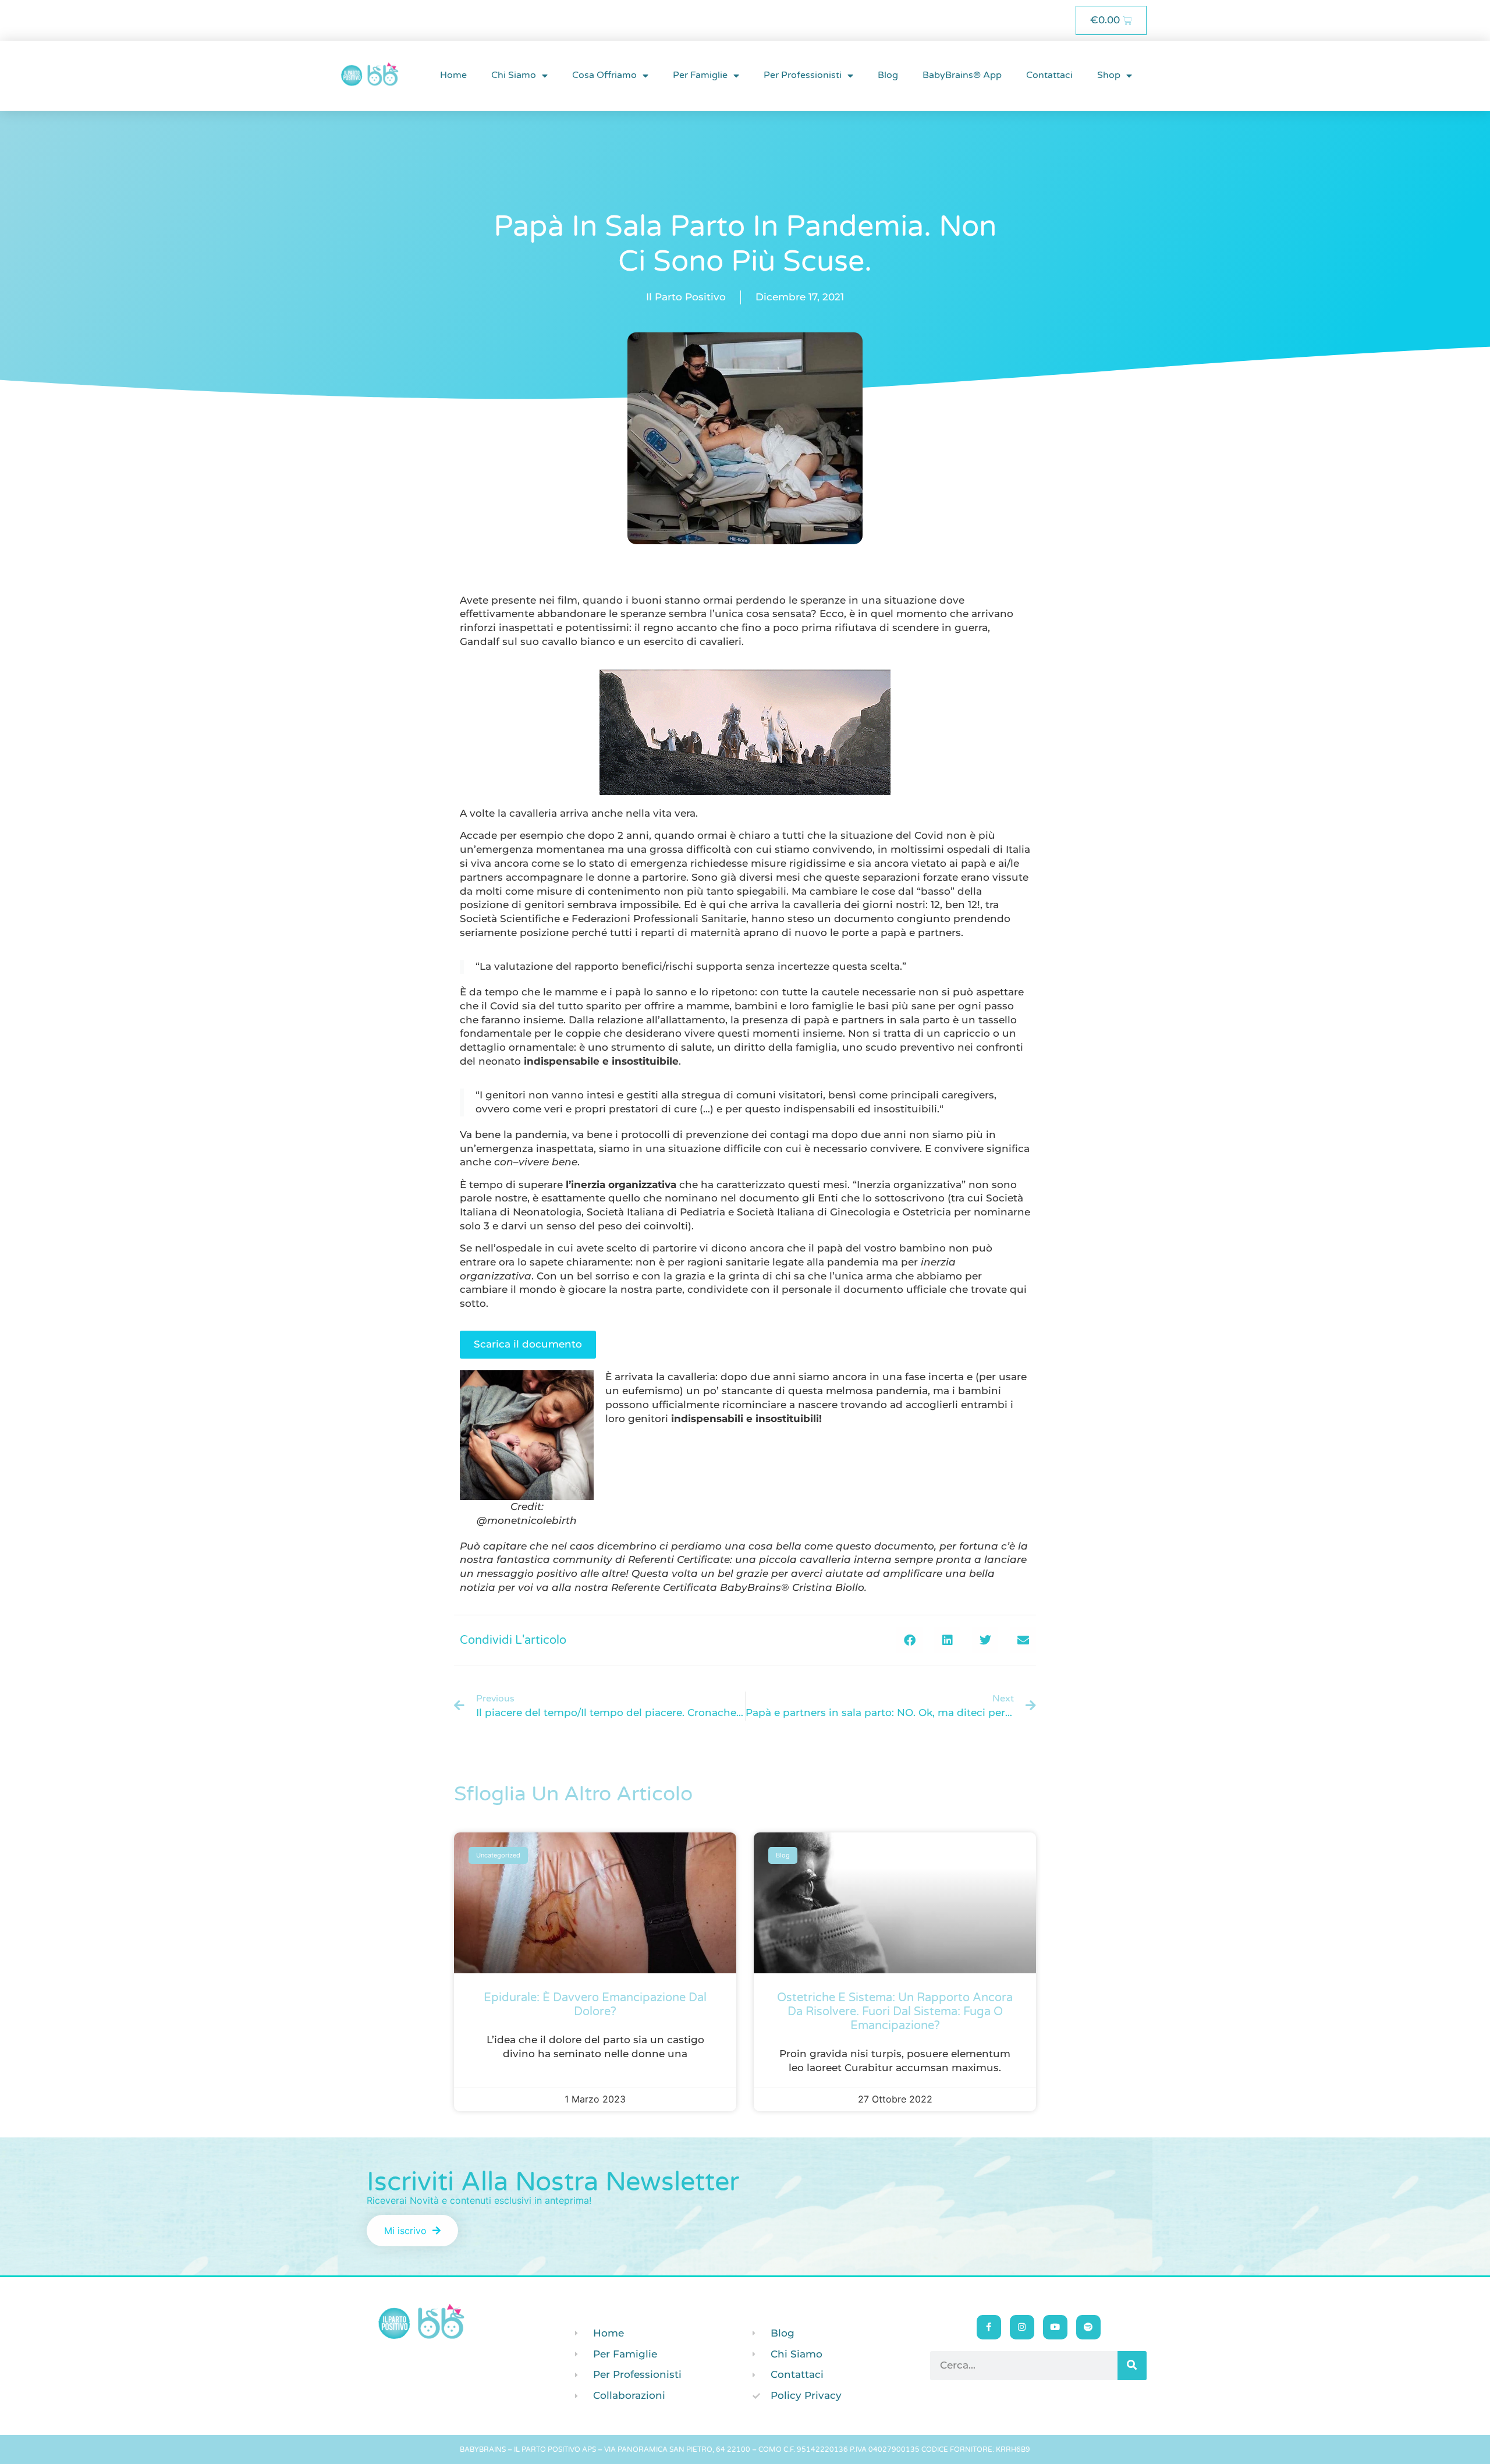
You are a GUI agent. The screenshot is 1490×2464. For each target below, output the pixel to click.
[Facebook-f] (989, 2327)
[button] (909, 1640)
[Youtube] (1055, 2327)
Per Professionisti (803, 75)
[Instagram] (1022, 2327)
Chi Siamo (514, 75)
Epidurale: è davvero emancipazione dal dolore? (595, 2005)
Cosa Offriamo (604, 75)
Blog (888, 75)
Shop (1109, 75)
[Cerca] (1132, 2366)
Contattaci (1049, 75)
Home (453, 75)
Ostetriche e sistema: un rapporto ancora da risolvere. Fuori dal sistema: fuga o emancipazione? (895, 2012)
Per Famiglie (700, 75)
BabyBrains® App (962, 75)
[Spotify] (1088, 2327)
